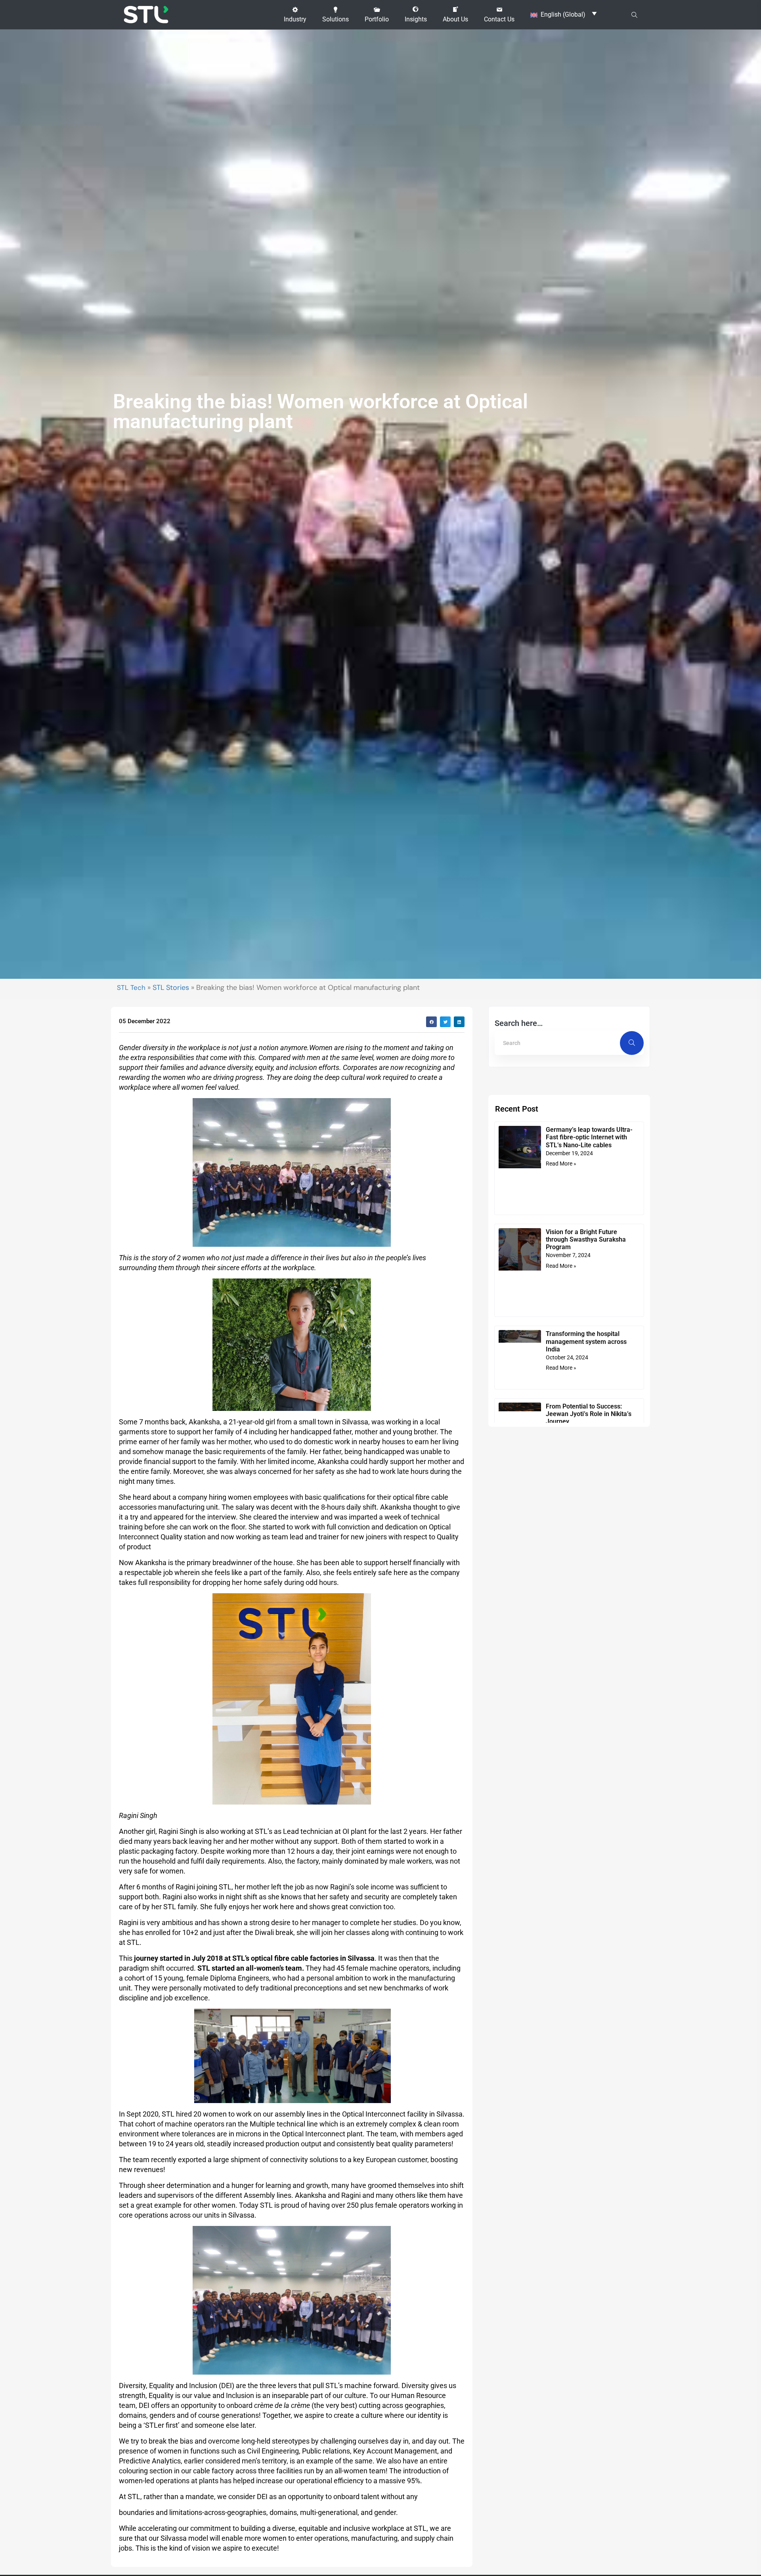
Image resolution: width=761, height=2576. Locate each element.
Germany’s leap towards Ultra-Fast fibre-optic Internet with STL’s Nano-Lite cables (589, 1137)
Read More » (561, 1164)
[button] (295, 15)
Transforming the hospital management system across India (586, 1341)
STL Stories (171, 988)
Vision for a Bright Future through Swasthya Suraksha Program (586, 1239)
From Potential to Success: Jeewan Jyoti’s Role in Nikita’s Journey (589, 1414)
